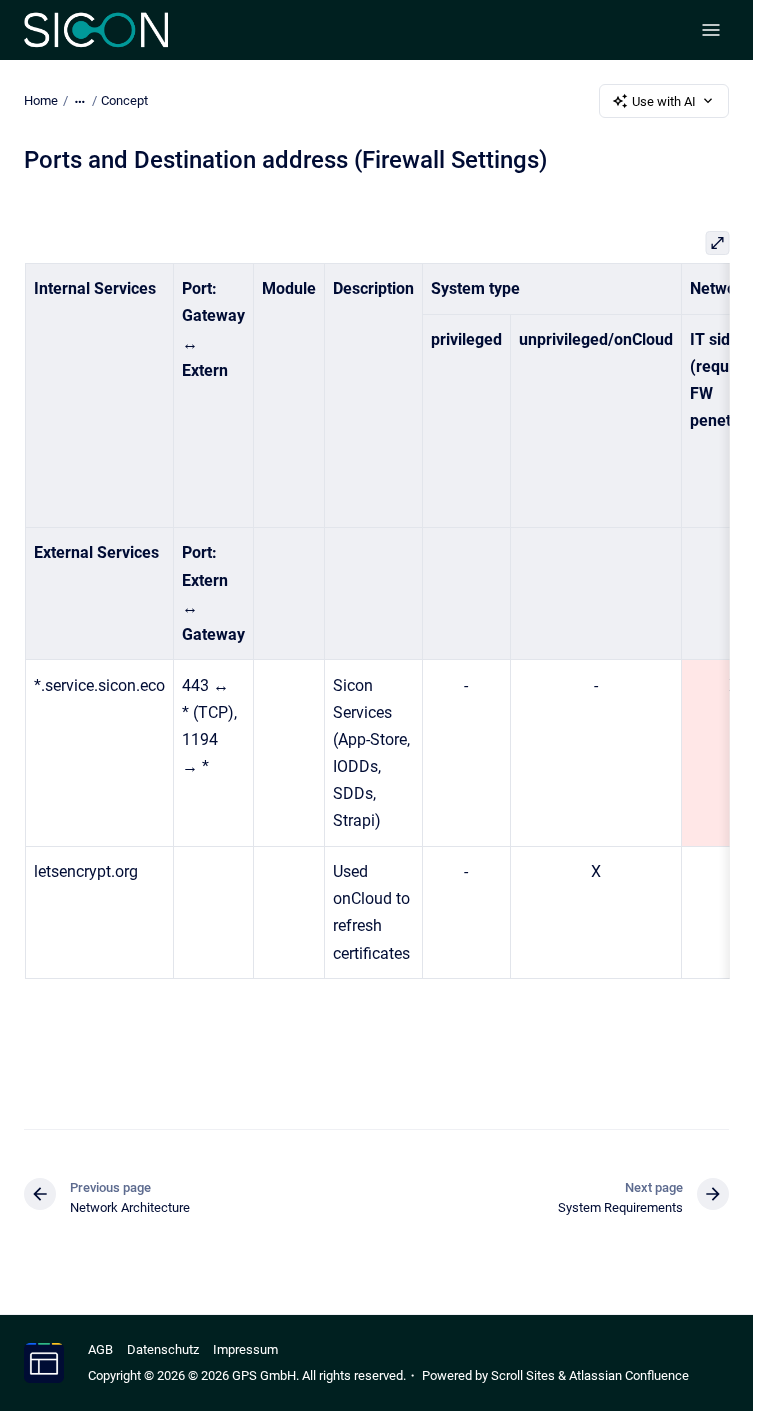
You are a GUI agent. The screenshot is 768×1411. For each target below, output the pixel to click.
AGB (100, 1349)
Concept (124, 100)
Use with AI (664, 101)
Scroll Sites (523, 1375)
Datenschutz (163, 1349)
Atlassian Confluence (629, 1375)
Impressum (245, 1349)
